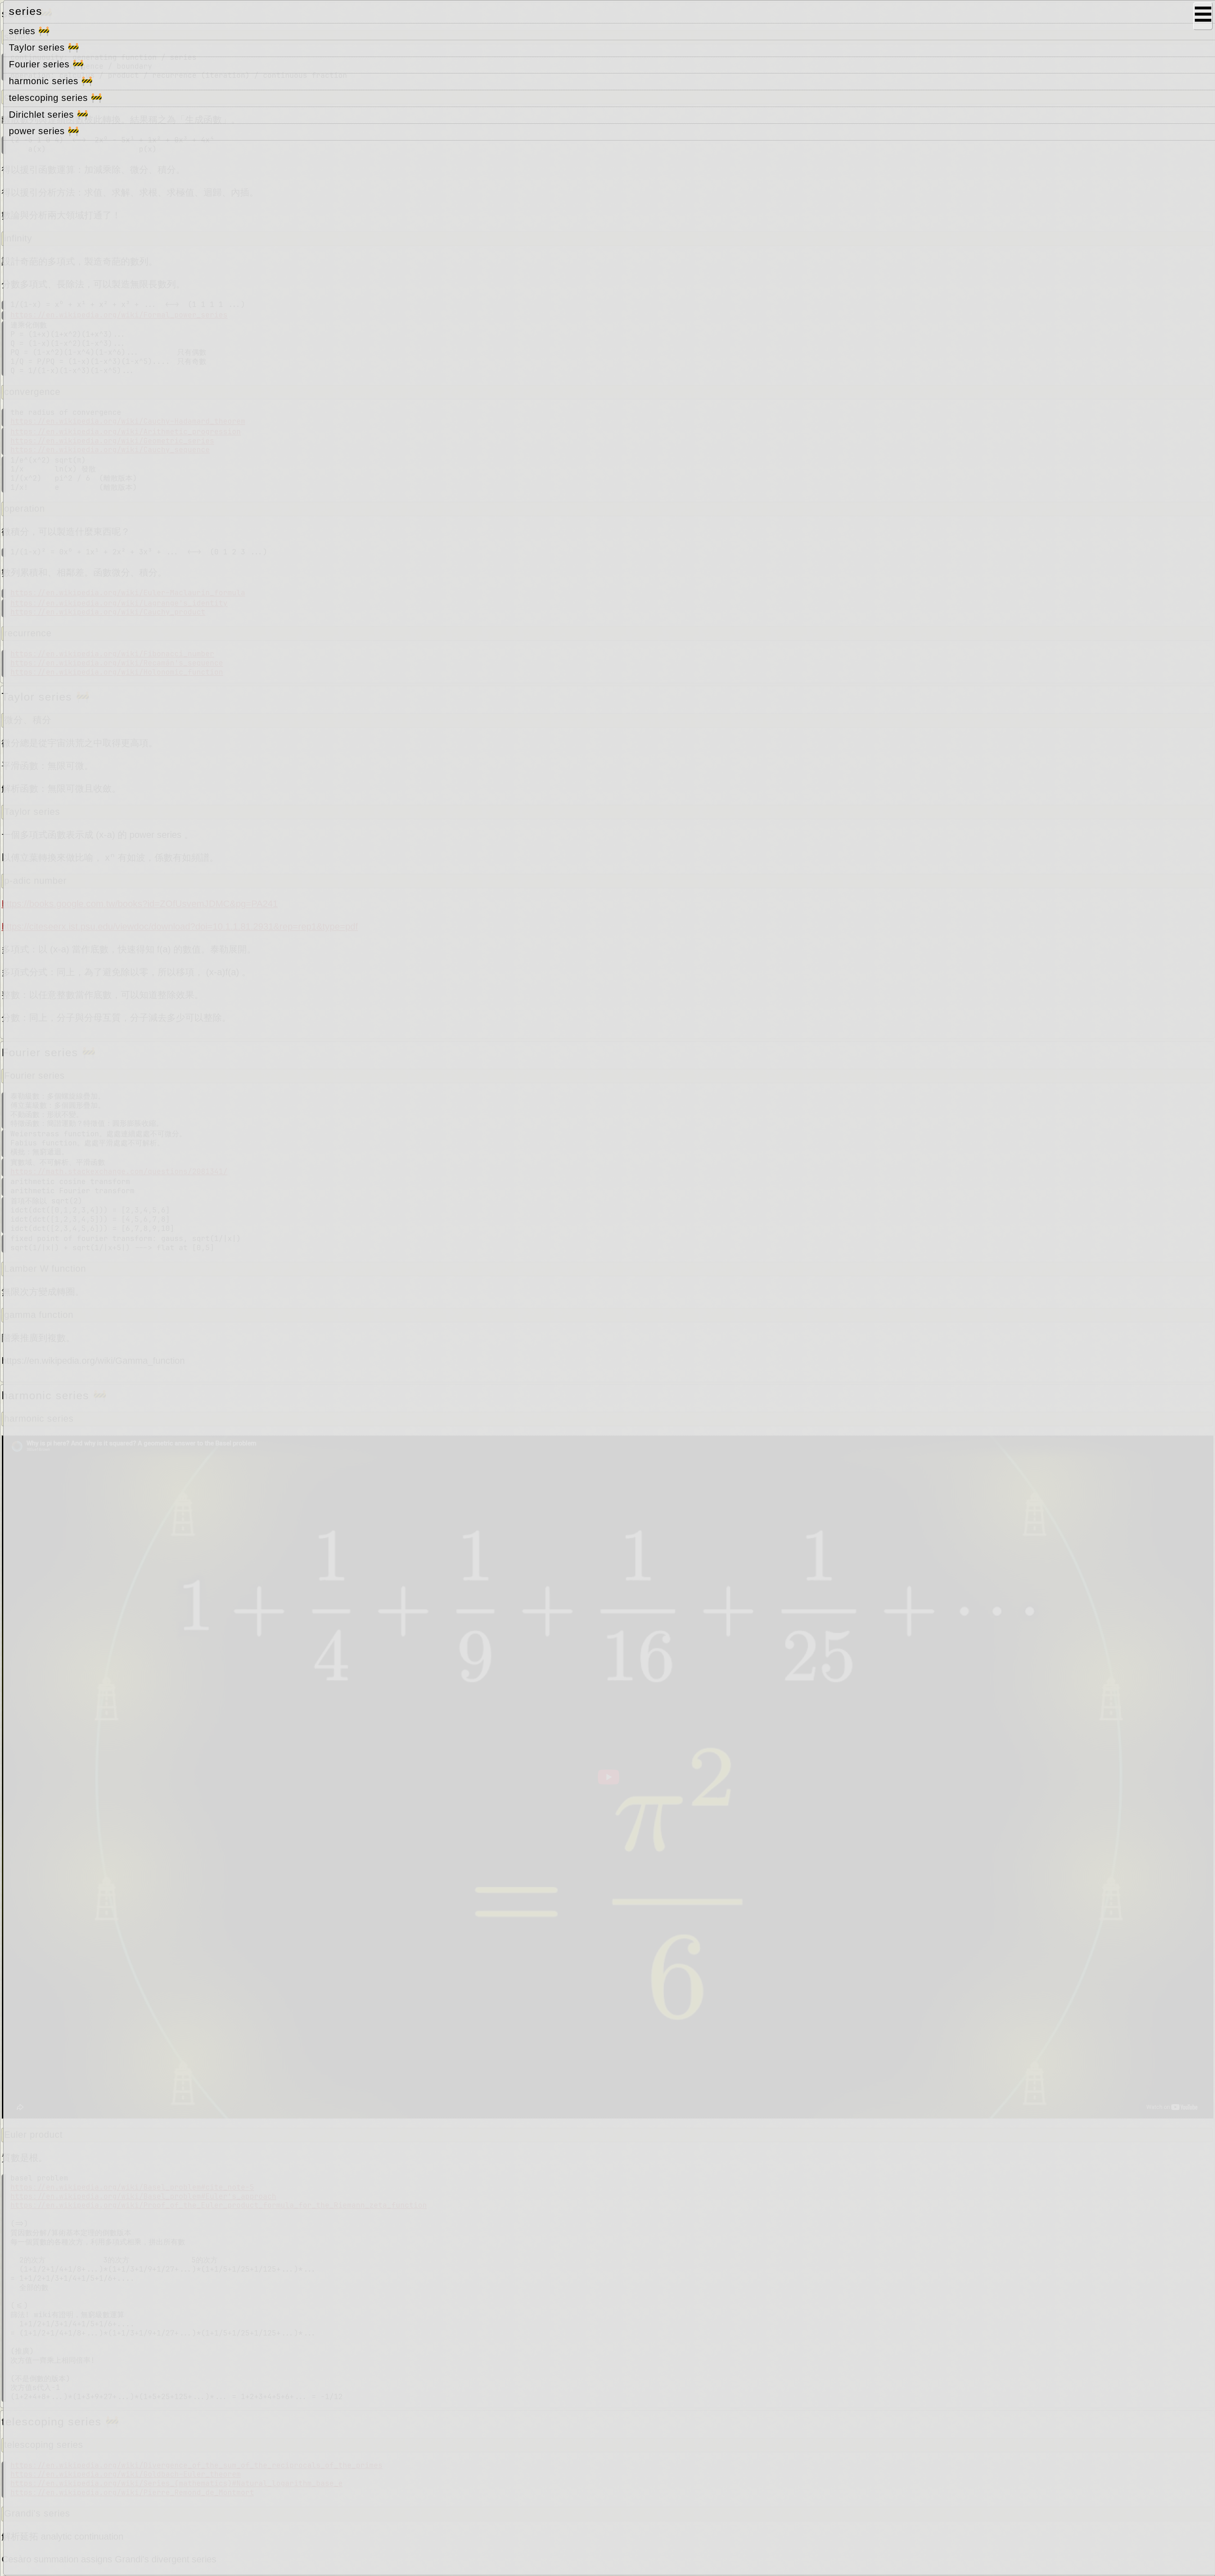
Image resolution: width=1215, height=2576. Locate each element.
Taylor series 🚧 (46, 48)
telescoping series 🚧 (57, 98)
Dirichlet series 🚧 (50, 115)
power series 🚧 (46, 131)
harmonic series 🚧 (53, 81)
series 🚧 (31, 31)
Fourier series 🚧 (48, 65)
